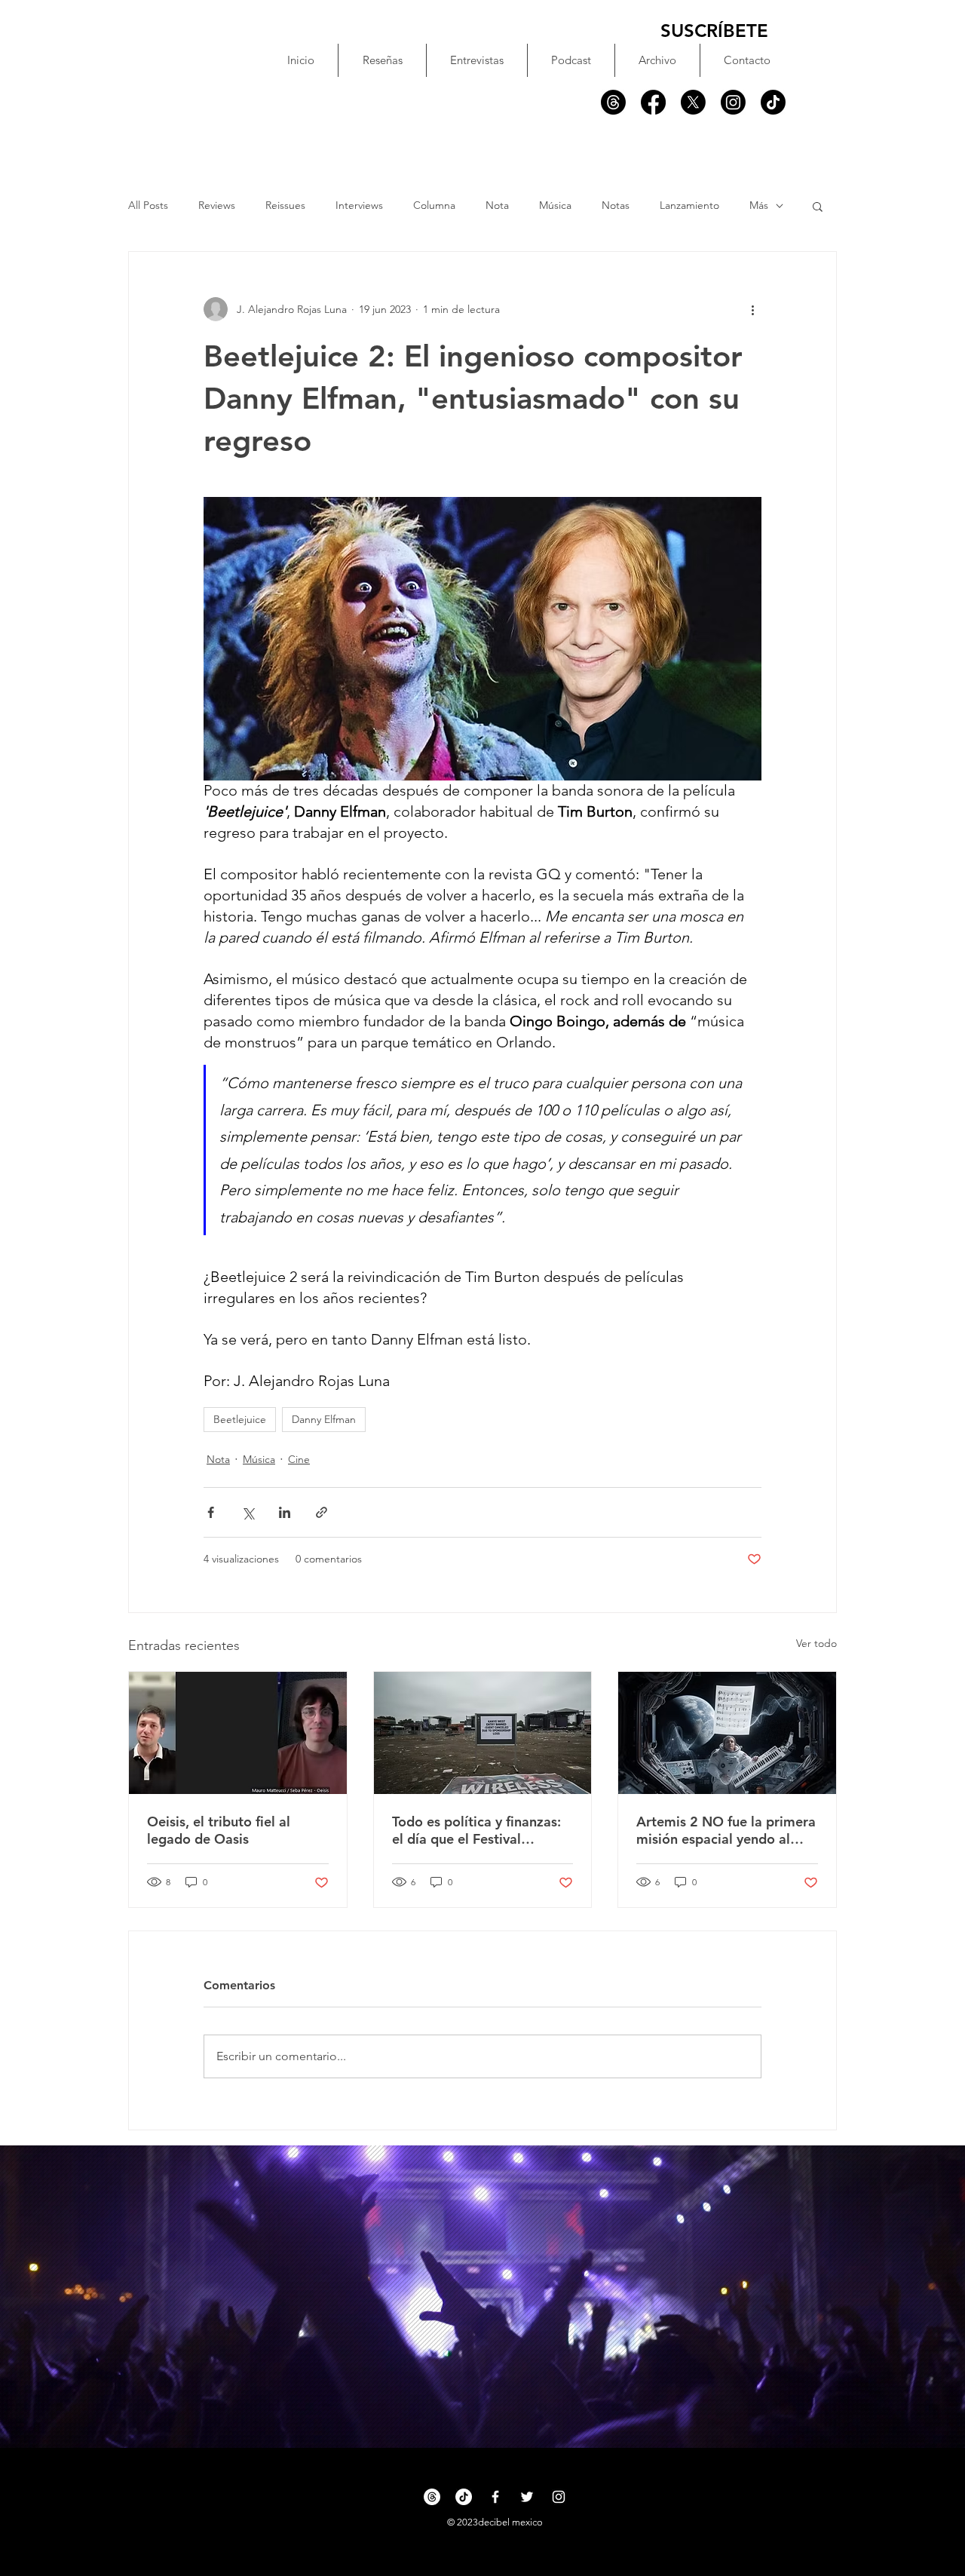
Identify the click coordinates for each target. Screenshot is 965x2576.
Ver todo (816, 1643)
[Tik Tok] (773, 102)
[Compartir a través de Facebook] (211, 1512)
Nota (497, 205)
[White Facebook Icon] (495, 2497)
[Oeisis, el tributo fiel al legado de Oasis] (238, 1733)
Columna (434, 205)
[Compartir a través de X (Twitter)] (248, 1512)
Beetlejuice (240, 1419)
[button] (818, 206)
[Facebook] (653, 102)
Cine (299, 1459)
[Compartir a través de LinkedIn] (285, 1512)
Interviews (359, 205)
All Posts (148, 205)
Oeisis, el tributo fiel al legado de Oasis (219, 1830)
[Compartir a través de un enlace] (322, 1512)
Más (759, 205)
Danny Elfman (324, 1419)
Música (555, 205)
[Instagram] (733, 102)
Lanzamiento (689, 205)
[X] (693, 102)
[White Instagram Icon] (559, 2497)
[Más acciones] (752, 309)
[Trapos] (613, 102)
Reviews (217, 205)
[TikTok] (464, 2497)
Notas (616, 205)
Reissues (285, 205)
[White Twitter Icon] (527, 2497)
